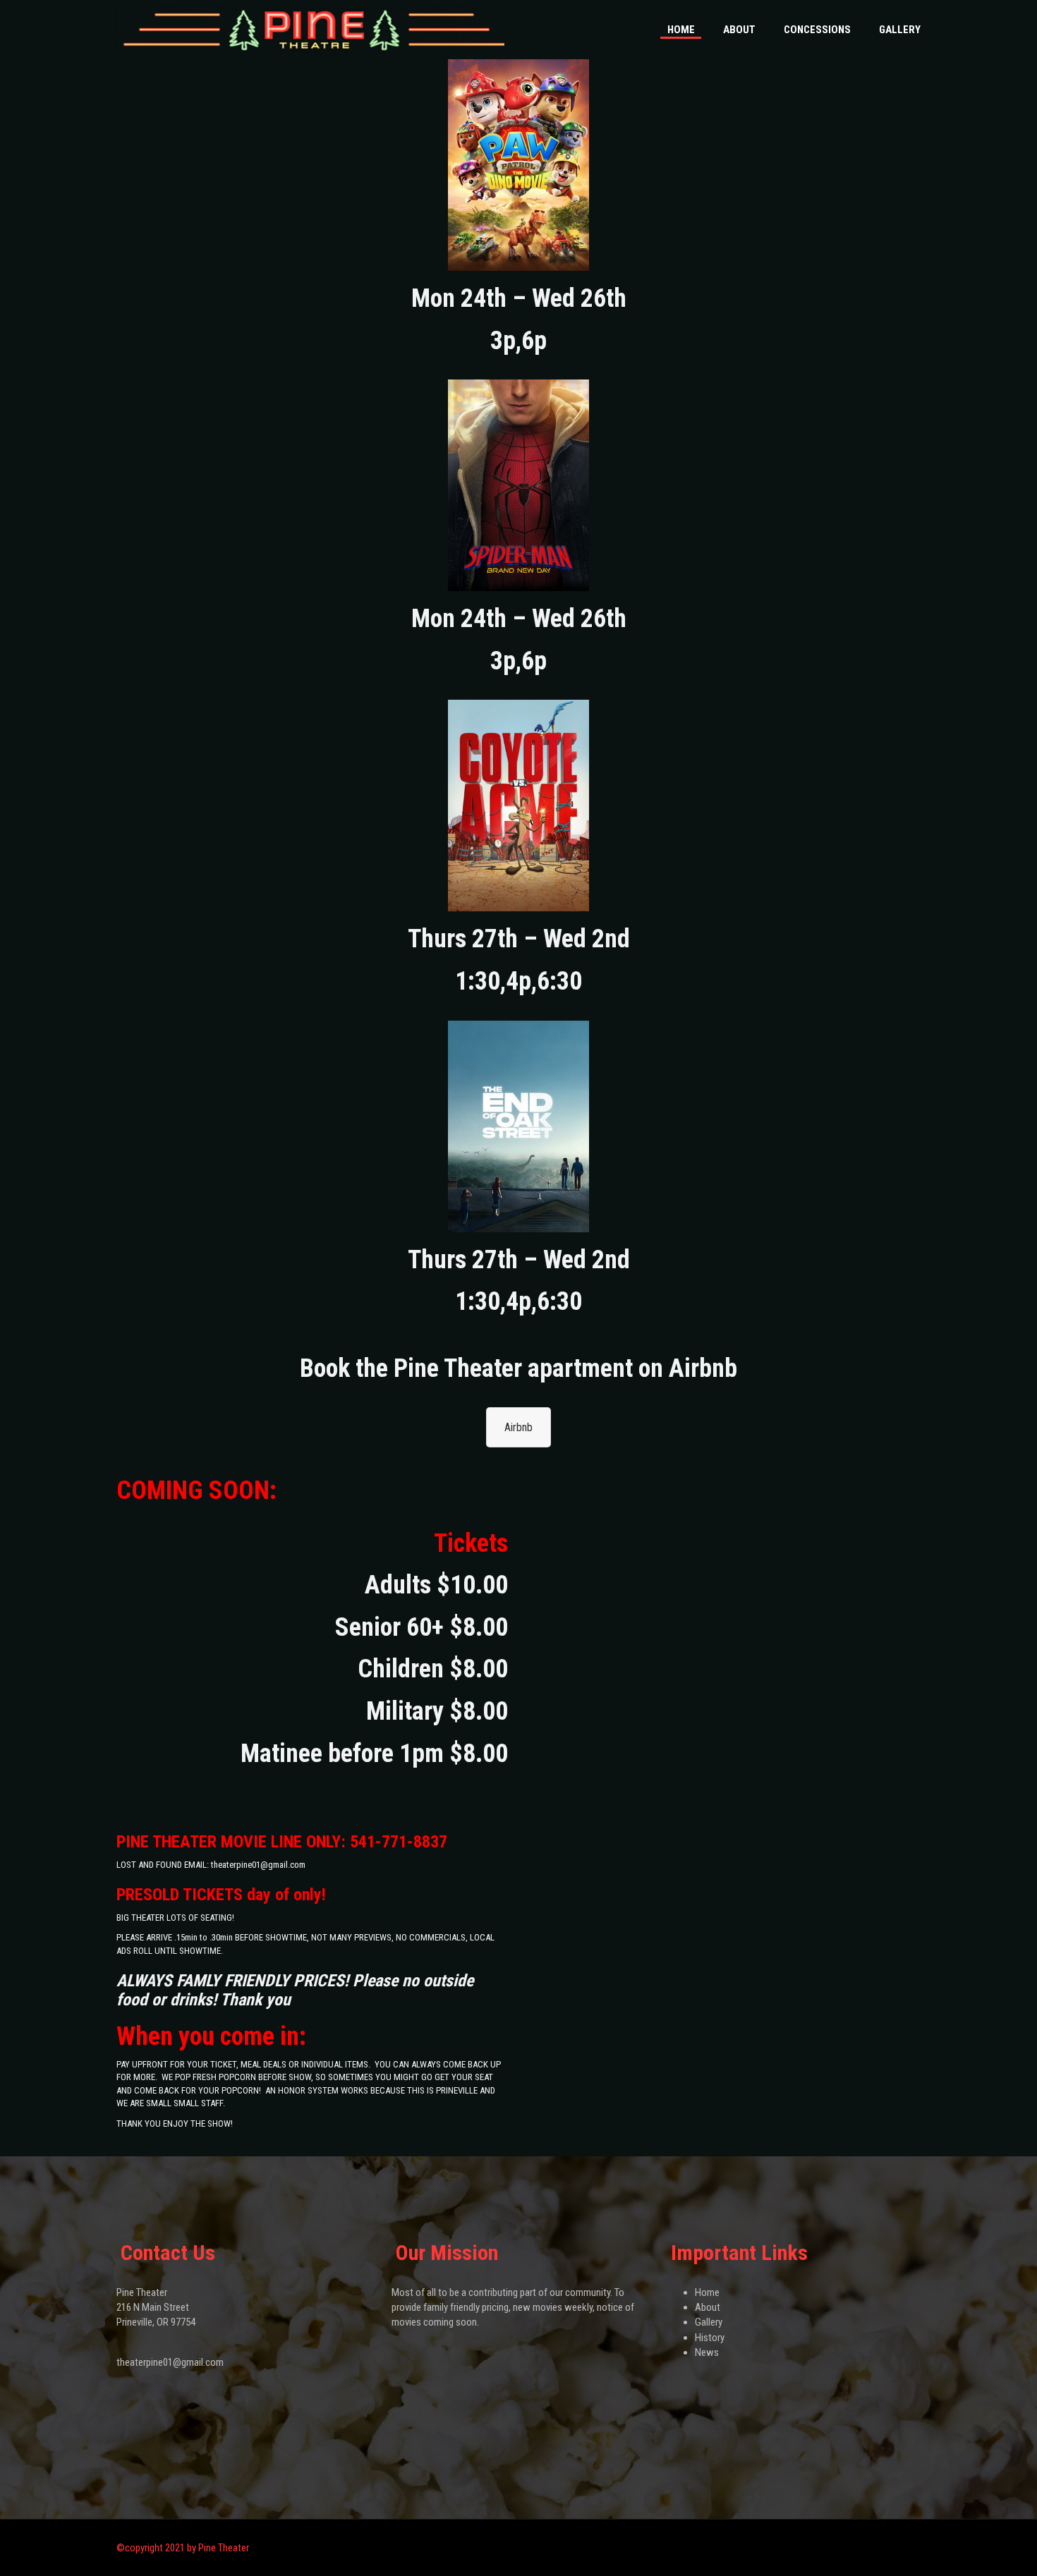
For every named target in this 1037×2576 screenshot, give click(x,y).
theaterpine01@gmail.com (170, 2362)
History (710, 2338)
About (739, 30)
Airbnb (518, 1427)
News (707, 2352)
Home (681, 30)
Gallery (900, 30)
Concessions (817, 30)
